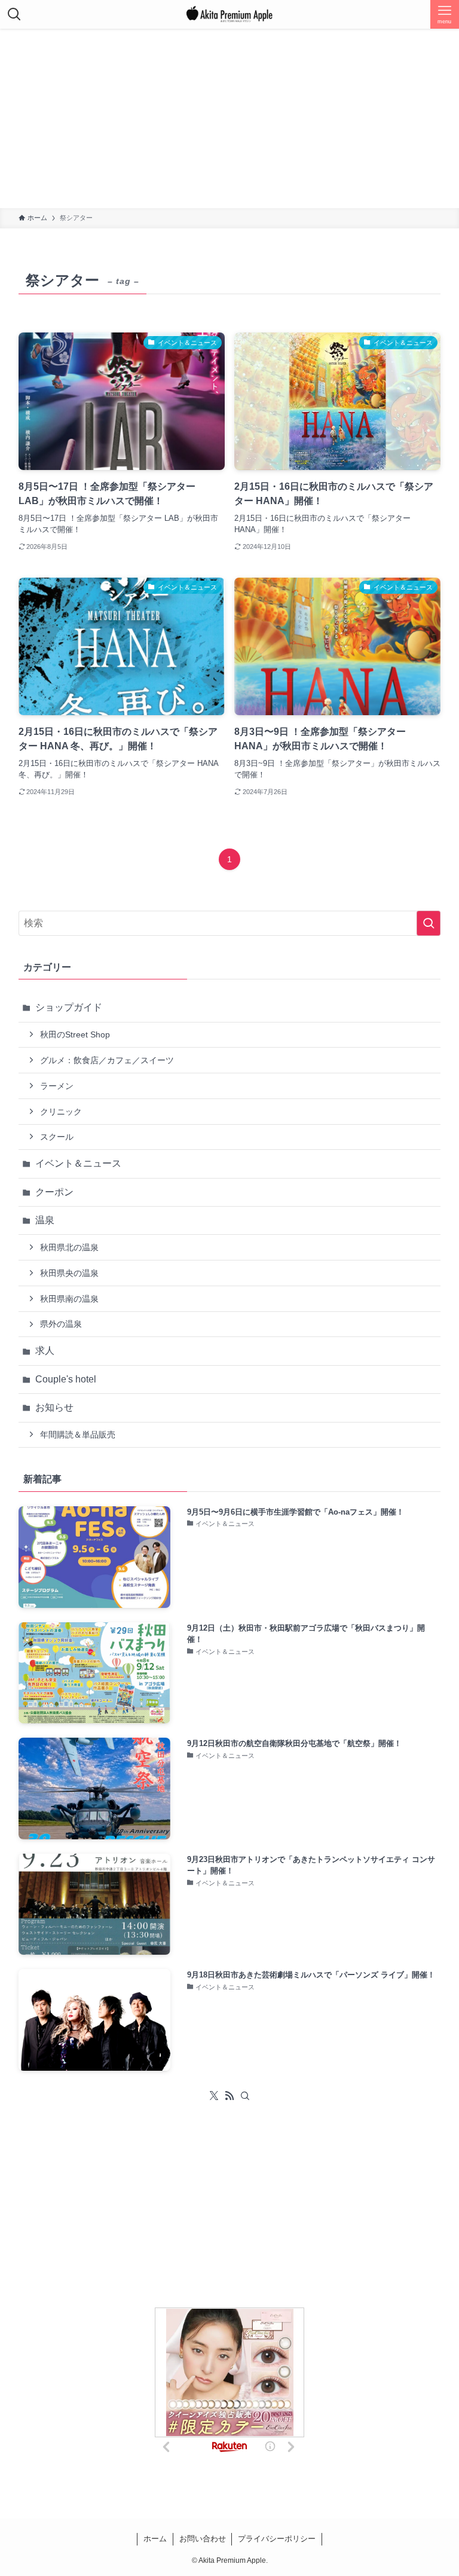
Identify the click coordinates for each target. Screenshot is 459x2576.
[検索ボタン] (14, 14)
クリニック (61, 1112)
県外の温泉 (61, 1324)
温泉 (45, 1220)
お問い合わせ (203, 2539)
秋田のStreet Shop (75, 1034)
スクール (57, 1137)
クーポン (54, 1192)
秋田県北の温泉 (69, 1247)
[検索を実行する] (429, 923)
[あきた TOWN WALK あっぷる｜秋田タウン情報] (229, 14)
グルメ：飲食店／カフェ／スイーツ (107, 1060)
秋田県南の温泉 (69, 1299)
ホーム (155, 2539)
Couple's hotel (66, 1379)
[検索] (245, 2096)
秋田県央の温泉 (69, 1273)
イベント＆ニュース (78, 1163)
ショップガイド (69, 1007)
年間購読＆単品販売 (78, 1434)
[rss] (229, 2096)
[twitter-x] (214, 2096)
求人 (45, 1350)
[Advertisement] (229, 118)
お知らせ (54, 1407)
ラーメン (57, 1086)
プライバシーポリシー (277, 2539)
